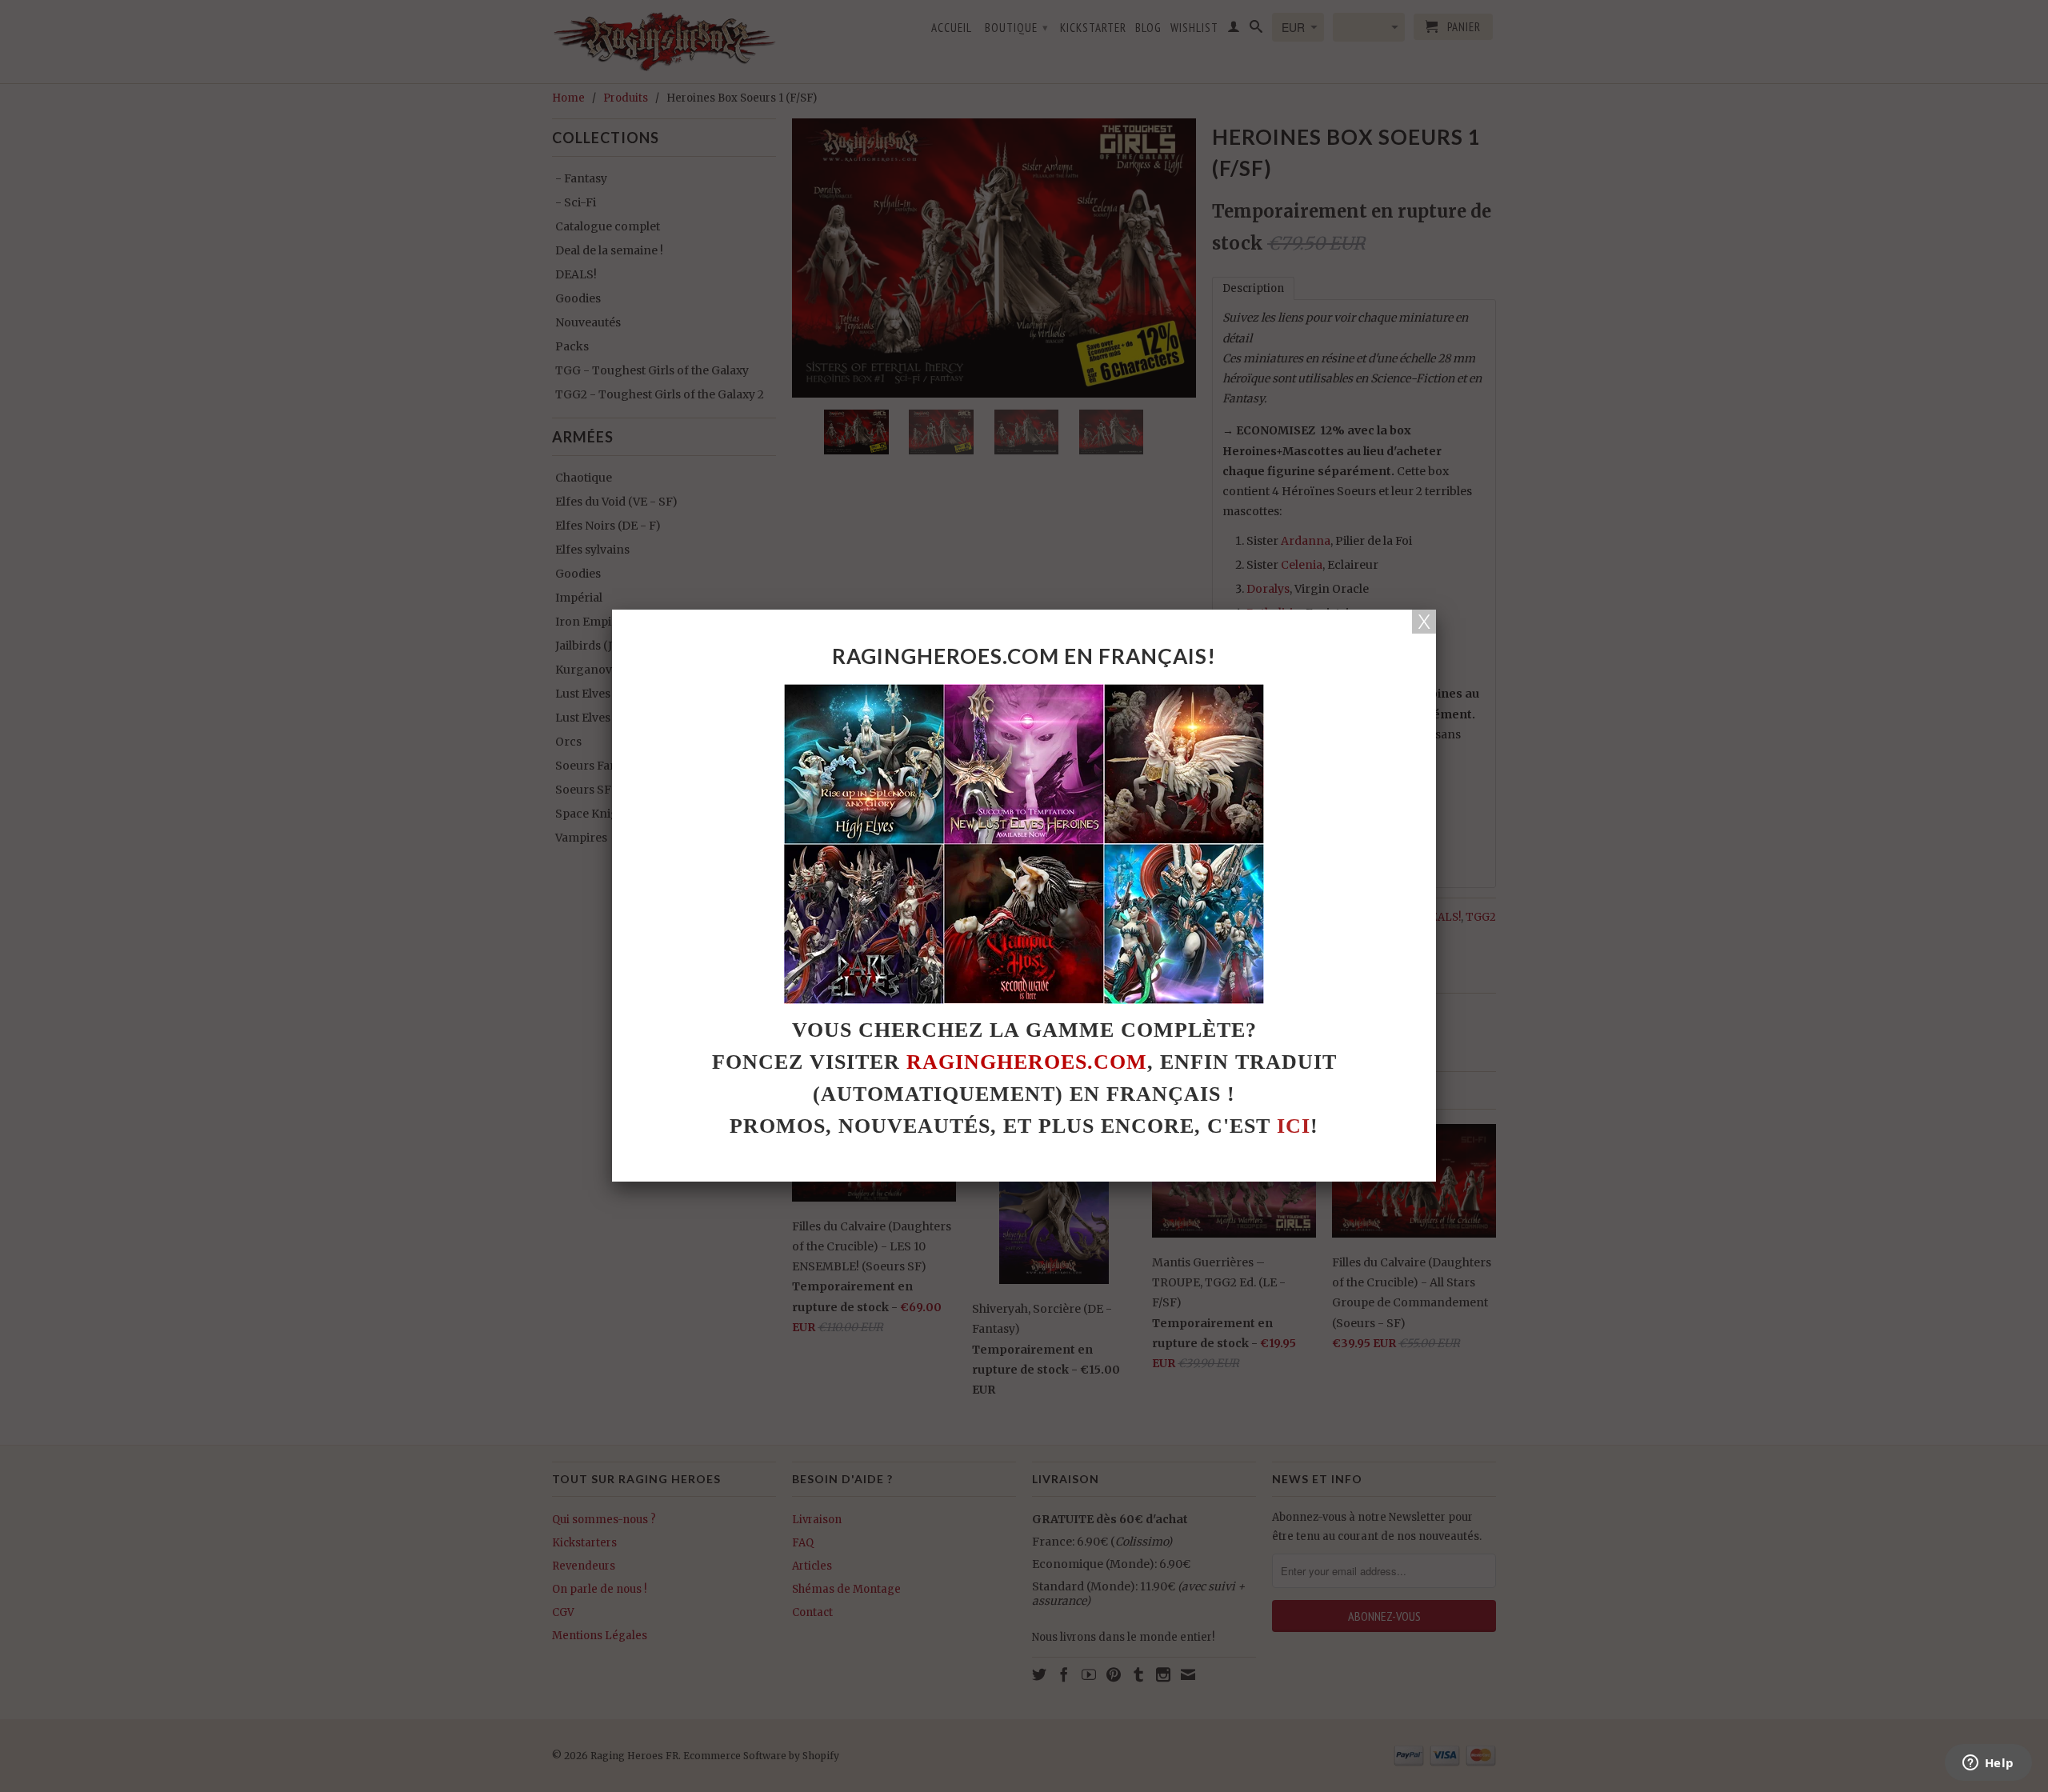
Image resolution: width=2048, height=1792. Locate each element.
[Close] (1424, 622)
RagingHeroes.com (1027, 1062)
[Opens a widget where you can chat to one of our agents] (1988, 1764)
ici (1294, 1126)
